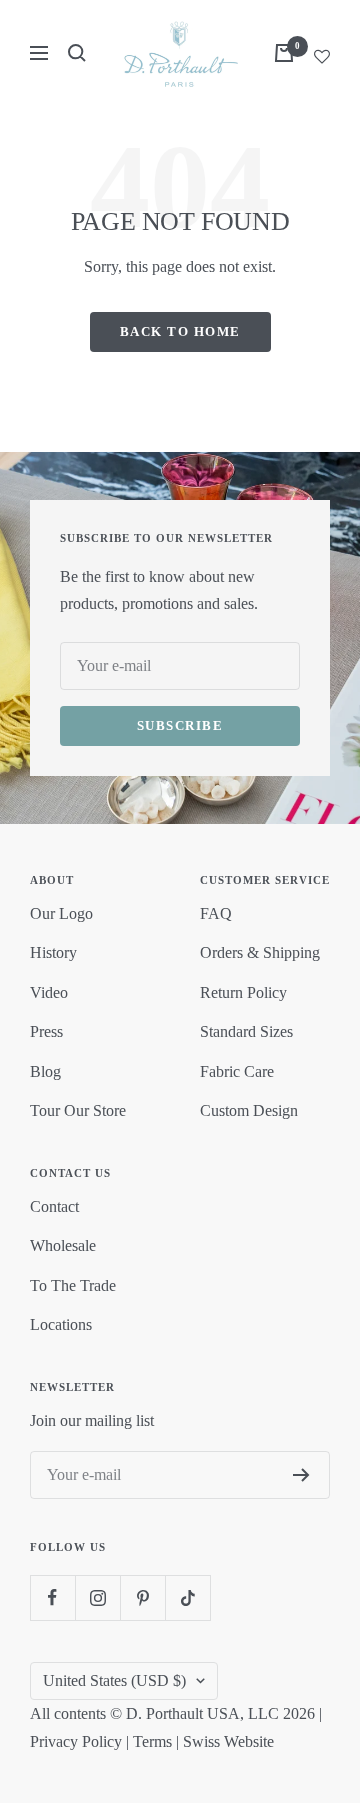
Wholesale (63, 1245)
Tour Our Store (78, 1110)
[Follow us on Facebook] (52, 1597)
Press (46, 1031)
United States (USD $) (114, 1680)
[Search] (77, 53)
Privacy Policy (76, 1741)
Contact (54, 1206)
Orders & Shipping (260, 952)
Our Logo (61, 913)
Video (49, 992)
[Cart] (284, 53)
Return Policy (243, 992)
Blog (45, 1071)
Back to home (180, 331)
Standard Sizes (246, 1031)
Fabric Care (237, 1071)
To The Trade (73, 1285)
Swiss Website (228, 1741)
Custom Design (249, 1110)
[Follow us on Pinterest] (142, 1597)
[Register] (301, 1475)
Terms (152, 1741)
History (53, 952)
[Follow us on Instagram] (97, 1597)
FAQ (216, 913)
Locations (61, 1324)
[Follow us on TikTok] (187, 1597)
